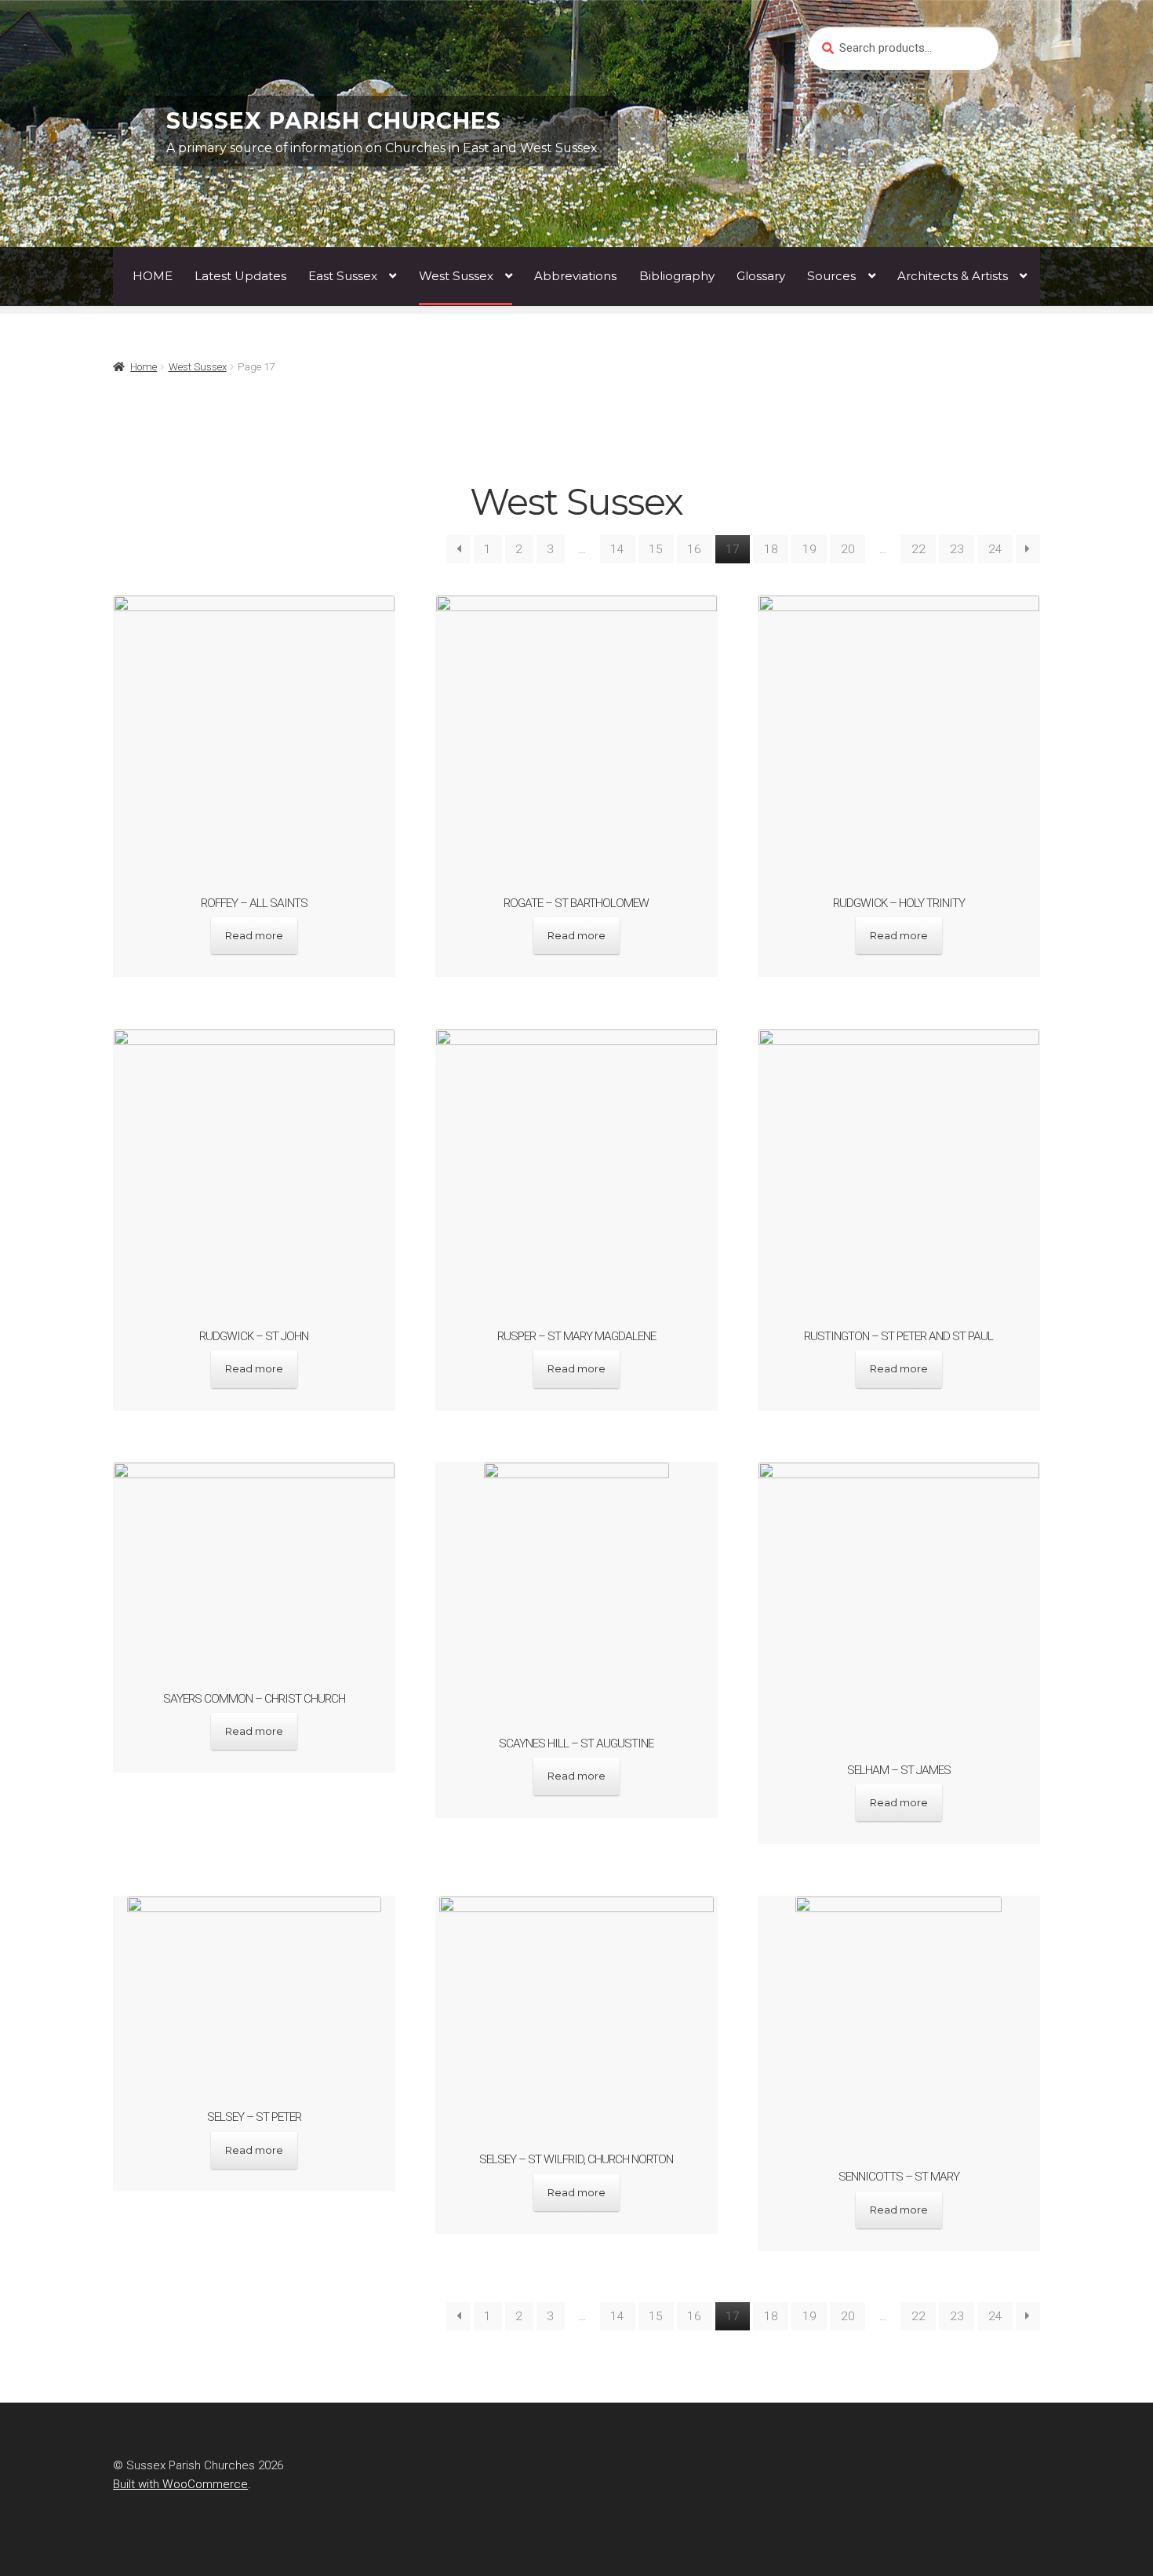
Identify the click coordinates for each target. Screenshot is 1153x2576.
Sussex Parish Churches (334, 121)
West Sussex (456, 276)
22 (918, 549)
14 (617, 549)
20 (848, 549)
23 (957, 549)
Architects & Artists (953, 276)
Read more (254, 935)
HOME (153, 276)
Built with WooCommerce (180, 2484)
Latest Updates (240, 276)
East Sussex (343, 276)
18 (771, 549)
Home (144, 367)
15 (656, 549)
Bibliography (677, 276)
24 (995, 549)
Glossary (761, 276)
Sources (831, 276)
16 (694, 549)
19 (809, 549)
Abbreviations (575, 276)
